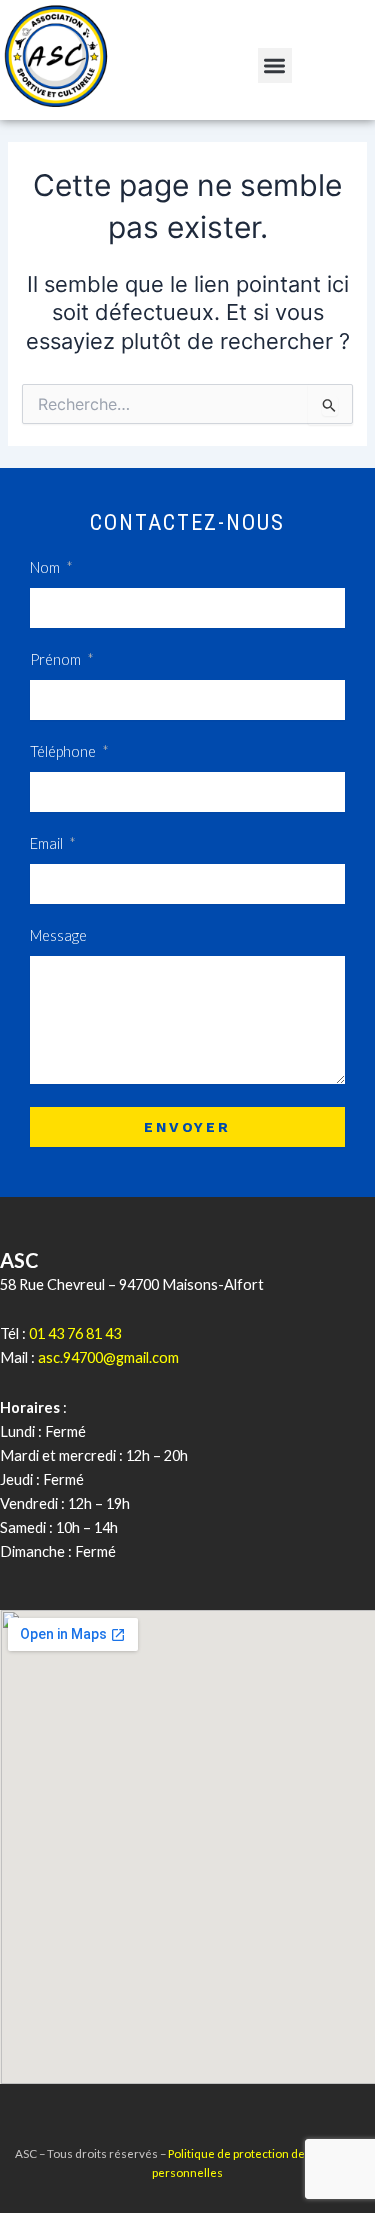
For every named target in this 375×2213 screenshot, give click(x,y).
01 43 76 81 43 (75, 1333)
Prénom (57, 659)
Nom (46, 567)
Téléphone (64, 751)
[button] (275, 65)
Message (58, 935)
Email (48, 843)
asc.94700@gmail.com (108, 1357)
